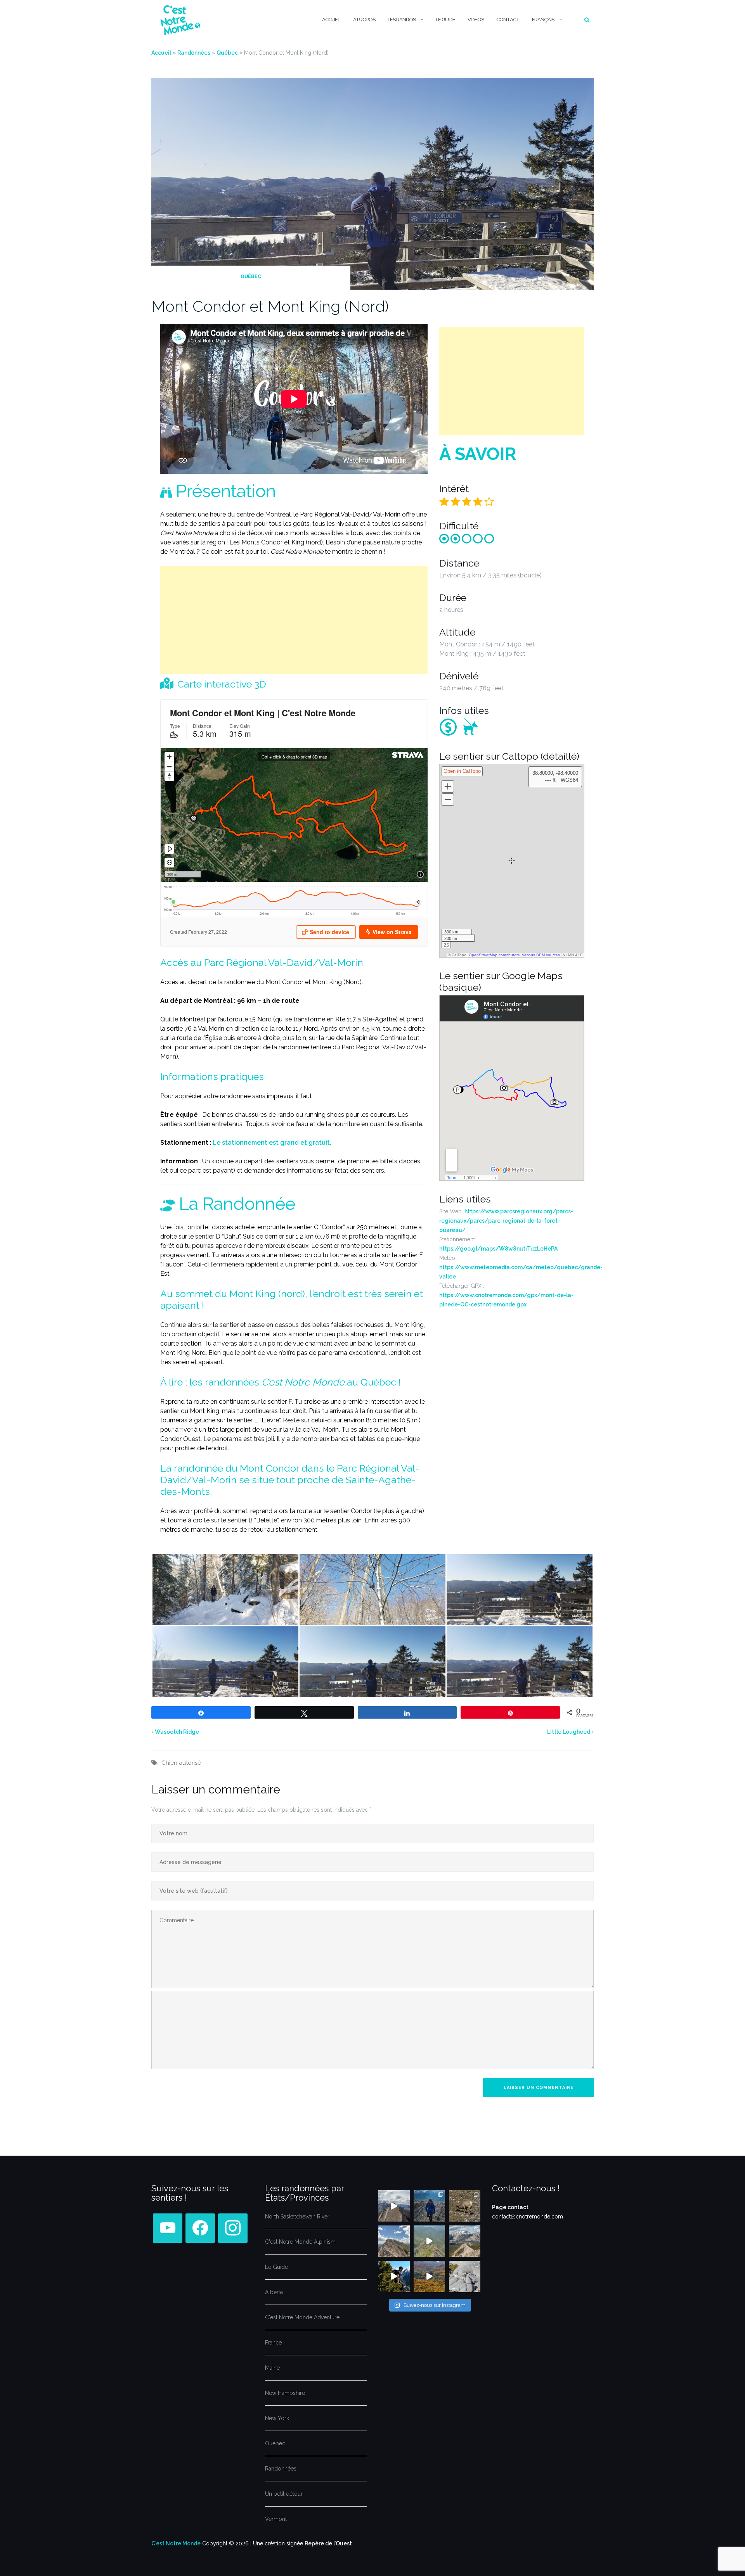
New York (277, 2418)
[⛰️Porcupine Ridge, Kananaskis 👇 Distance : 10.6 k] (394, 2276)
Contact (508, 20)
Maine (272, 2368)
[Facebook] (168, 2228)
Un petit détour (284, 2494)
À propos (364, 20)
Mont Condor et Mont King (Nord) (270, 306)
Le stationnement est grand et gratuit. (272, 1143)
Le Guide (445, 20)
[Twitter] (200, 2228)
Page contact (510, 2207)
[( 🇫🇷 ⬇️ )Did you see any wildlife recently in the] (465, 2206)
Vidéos (476, 20)
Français (543, 20)
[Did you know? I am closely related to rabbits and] (465, 2276)
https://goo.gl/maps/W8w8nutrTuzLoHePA (498, 1249)
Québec (227, 53)
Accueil (331, 20)
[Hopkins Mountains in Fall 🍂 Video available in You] (429, 2276)
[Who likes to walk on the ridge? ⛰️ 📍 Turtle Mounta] (429, 2241)
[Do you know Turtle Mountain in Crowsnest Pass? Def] (394, 2241)
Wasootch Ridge (177, 1732)
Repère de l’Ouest (328, 2543)
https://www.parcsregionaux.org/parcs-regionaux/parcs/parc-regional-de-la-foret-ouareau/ (506, 1221)
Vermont (276, 2519)
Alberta (274, 2292)
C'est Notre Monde (176, 2543)
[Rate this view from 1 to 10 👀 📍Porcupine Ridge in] (465, 2241)
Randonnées (194, 53)
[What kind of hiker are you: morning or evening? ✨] (429, 2206)
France (273, 2343)
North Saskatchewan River (297, 2217)
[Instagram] (233, 2228)
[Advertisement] (294, 620)
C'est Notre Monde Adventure (302, 2317)
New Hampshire (285, 2393)
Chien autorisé (181, 1763)
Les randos (402, 20)
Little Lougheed (569, 1732)
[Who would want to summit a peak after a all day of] (394, 2206)
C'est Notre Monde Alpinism (300, 2242)
